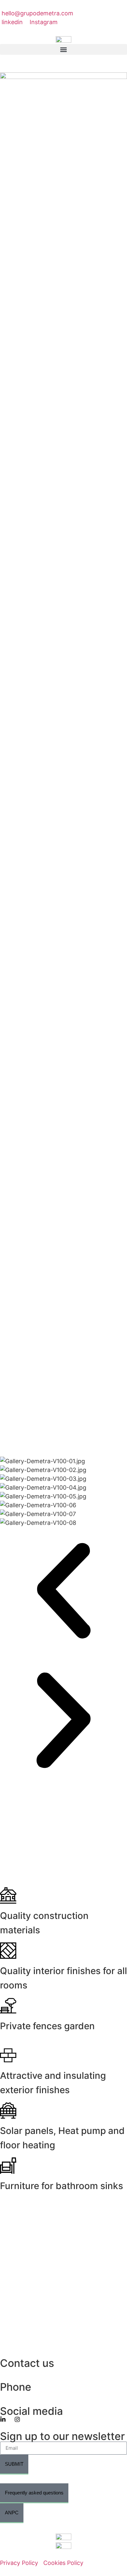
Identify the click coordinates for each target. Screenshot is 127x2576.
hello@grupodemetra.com (36, 2373)
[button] (63, 49)
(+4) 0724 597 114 (26, 2397)
